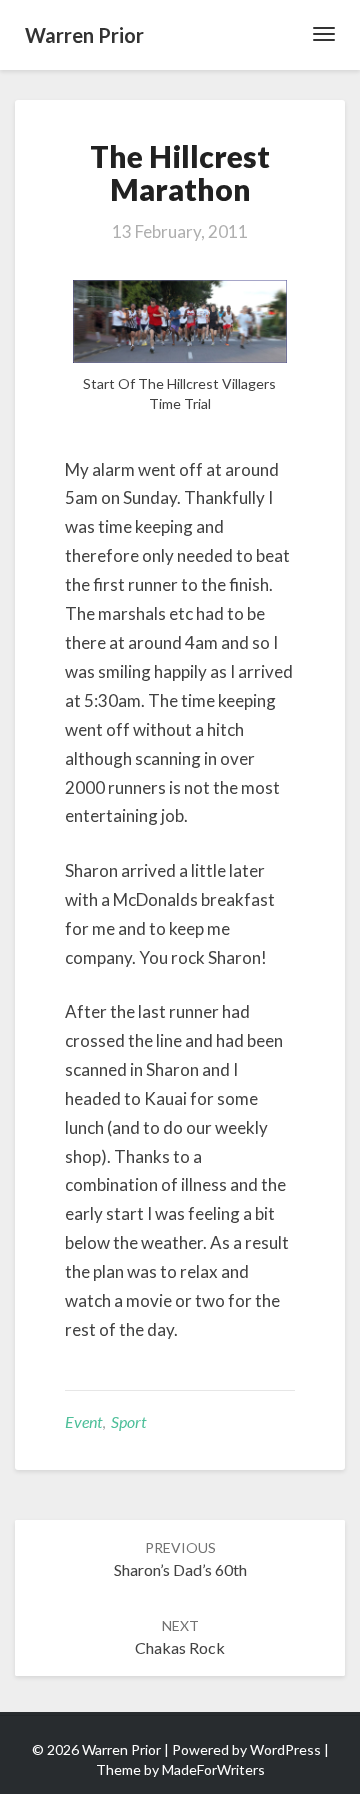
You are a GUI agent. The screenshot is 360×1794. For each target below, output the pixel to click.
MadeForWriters (213, 1769)
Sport (128, 1421)
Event (83, 1421)
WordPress (285, 1749)
